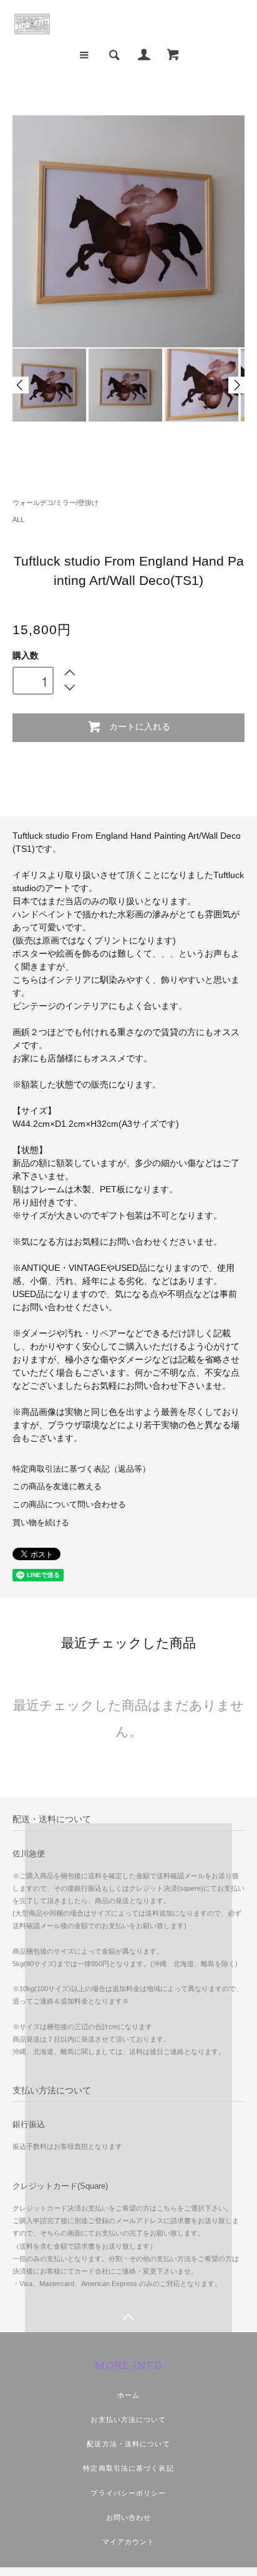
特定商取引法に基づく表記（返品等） (81, 1469)
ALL (18, 519)
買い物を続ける (41, 1523)
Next (236, 385)
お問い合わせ (129, 2517)
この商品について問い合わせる (69, 1505)
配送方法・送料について (128, 2444)
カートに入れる (140, 726)
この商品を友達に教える (57, 1487)
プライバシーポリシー (128, 2493)
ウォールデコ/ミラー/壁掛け (56, 503)
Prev (21, 385)
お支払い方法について (128, 2419)
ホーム (128, 2395)
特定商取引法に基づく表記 (128, 2468)
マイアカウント (129, 2542)
